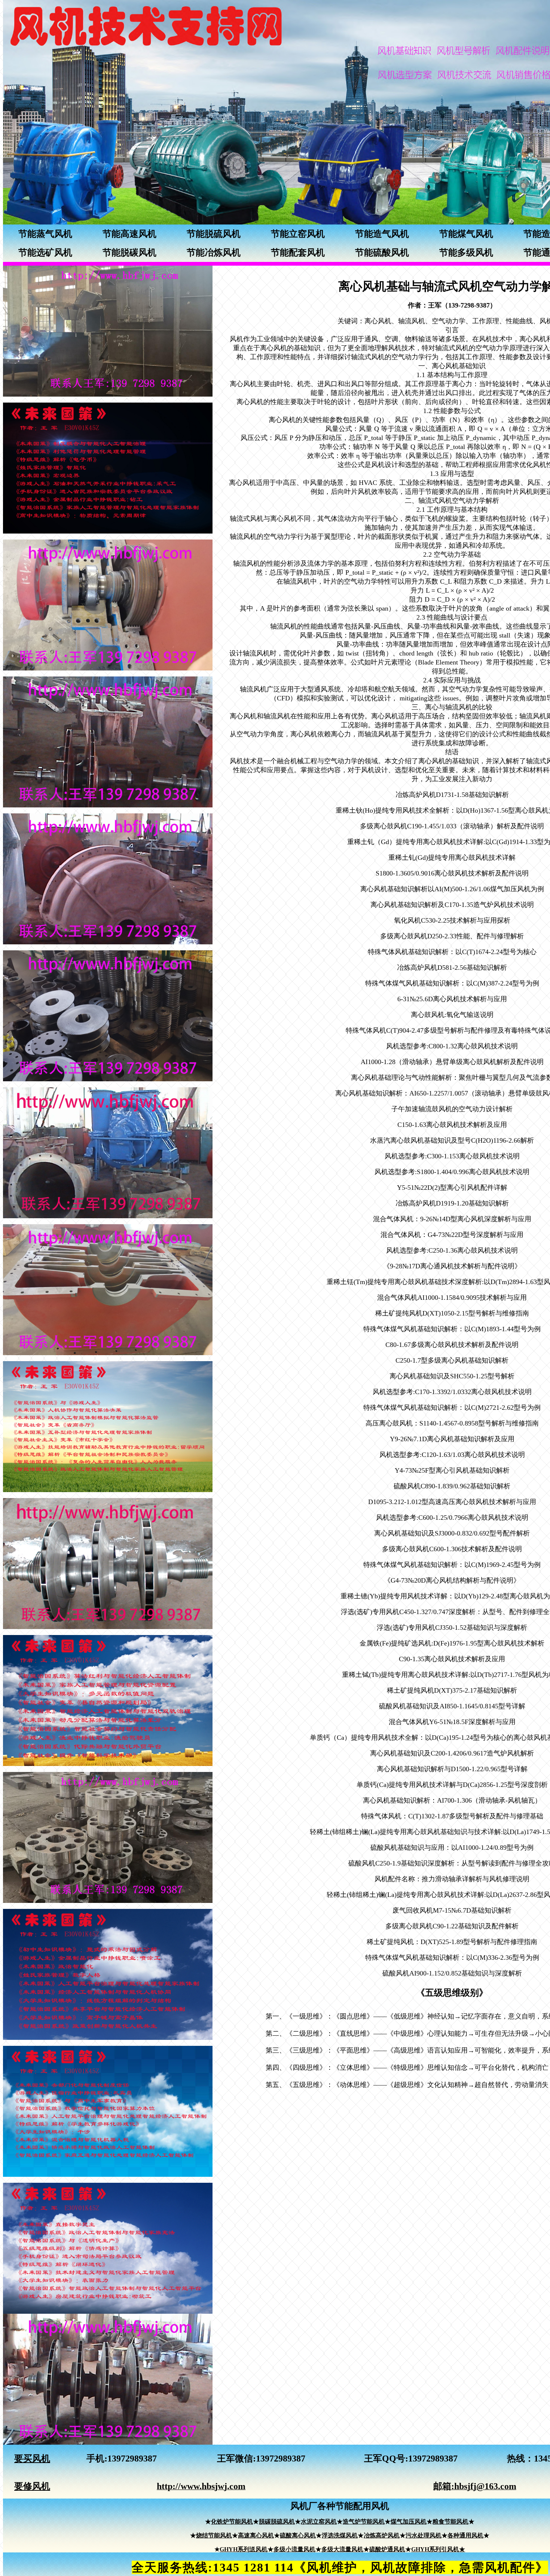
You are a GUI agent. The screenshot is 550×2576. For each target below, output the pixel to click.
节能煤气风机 (466, 234)
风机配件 (510, 2567)
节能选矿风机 (45, 253)
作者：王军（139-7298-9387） (452, 305)
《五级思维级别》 (452, 1993)
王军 (226, 2459)
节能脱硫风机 (214, 234)
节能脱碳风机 (129, 253)
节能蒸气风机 (45, 234)
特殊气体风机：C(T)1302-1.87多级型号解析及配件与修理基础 (452, 1816)
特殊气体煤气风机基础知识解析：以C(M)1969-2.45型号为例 (452, 1565)
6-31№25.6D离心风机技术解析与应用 (452, 999)
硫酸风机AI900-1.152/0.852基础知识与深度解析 (452, 1973)
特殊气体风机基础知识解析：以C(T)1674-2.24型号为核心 (452, 952)
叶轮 (284, 384)
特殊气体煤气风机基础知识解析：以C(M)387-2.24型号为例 (452, 983)
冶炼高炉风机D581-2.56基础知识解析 (452, 968)
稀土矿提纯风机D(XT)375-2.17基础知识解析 (452, 1690)
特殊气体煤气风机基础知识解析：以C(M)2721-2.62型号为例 (452, 1408)
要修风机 (32, 2486)
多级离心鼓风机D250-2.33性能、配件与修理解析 (452, 936)
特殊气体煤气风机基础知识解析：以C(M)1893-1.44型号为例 (452, 1329)
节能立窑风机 (298, 234)
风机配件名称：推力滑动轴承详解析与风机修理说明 (452, 1879)
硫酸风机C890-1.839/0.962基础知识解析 (452, 1486)
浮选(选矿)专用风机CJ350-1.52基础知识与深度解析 (452, 1628)
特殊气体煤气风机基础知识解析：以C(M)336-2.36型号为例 (452, 1958)
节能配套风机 (298, 253)
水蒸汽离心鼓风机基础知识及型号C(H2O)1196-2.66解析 (452, 1140)
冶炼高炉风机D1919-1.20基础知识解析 (452, 1203)
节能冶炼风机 (214, 253)
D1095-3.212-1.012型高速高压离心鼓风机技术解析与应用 (452, 1502)
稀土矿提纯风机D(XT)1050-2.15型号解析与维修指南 (452, 1313)
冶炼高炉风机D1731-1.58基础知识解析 (452, 795)
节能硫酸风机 (382, 253)
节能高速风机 (129, 234)
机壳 (304, 384)
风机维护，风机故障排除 (376, 2567)
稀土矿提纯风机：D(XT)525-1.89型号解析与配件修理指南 (452, 1942)
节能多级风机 (466, 253)
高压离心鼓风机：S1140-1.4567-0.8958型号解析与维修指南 (452, 1423)
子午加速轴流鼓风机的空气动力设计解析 (452, 1109)
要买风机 (32, 2459)
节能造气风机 (382, 234)
